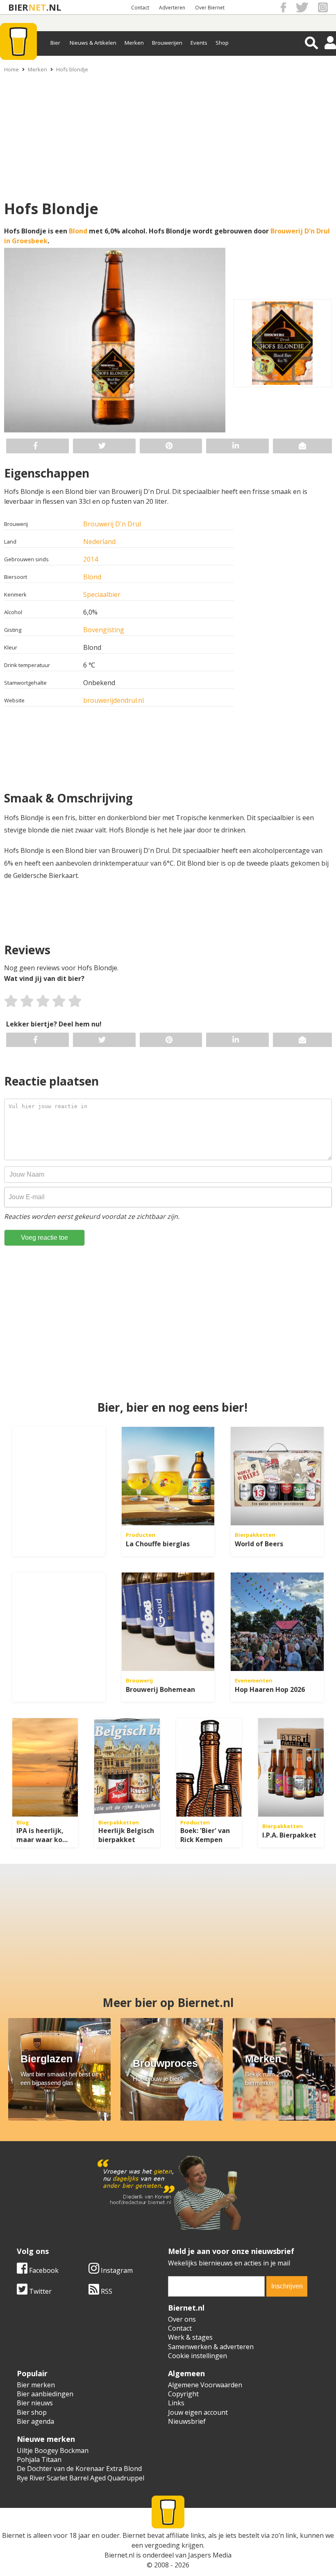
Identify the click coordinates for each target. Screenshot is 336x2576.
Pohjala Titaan (39, 2459)
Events (199, 43)
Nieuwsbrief (187, 2421)
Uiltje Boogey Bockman (53, 2450)
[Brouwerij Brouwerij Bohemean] (168, 1622)
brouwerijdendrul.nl (114, 700)
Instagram (116, 2270)
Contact (140, 8)
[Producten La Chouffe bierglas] (168, 1476)
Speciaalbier (102, 594)
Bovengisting (104, 630)
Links (176, 2403)
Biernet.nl (119, 2555)
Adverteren (172, 8)
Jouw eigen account (198, 2412)
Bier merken (36, 2385)
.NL (54, 7)
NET (37, 7)
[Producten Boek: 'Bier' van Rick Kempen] (209, 1767)
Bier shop (32, 2412)
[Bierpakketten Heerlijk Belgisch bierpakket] (127, 1767)
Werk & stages (190, 2337)
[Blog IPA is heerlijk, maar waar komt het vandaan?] (45, 1767)
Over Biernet (210, 8)
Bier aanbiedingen (45, 2394)
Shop (222, 43)
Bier (55, 43)
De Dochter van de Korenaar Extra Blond (79, 2469)
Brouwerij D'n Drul (112, 524)
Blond (78, 231)
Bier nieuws (35, 2403)
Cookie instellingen (198, 2356)
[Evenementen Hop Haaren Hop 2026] (277, 1622)
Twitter (40, 2291)
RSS (106, 2291)
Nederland (99, 542)
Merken (134, 43)
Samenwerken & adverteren (211, 2347)
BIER (18, 7)
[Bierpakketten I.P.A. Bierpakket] (291, 1767)
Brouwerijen (167, 43)
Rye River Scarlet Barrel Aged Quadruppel (81, 2478)
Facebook (43, 2270)
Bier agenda (35, 2421)
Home (11, 69)
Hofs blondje (72, 69)
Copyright (183, 2394)
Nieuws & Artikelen (93, 43)
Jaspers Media (210, 2555)
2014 (91, 559)
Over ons (182, 2319)
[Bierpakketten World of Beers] (277, 1476)
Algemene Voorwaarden (205, 2385)
